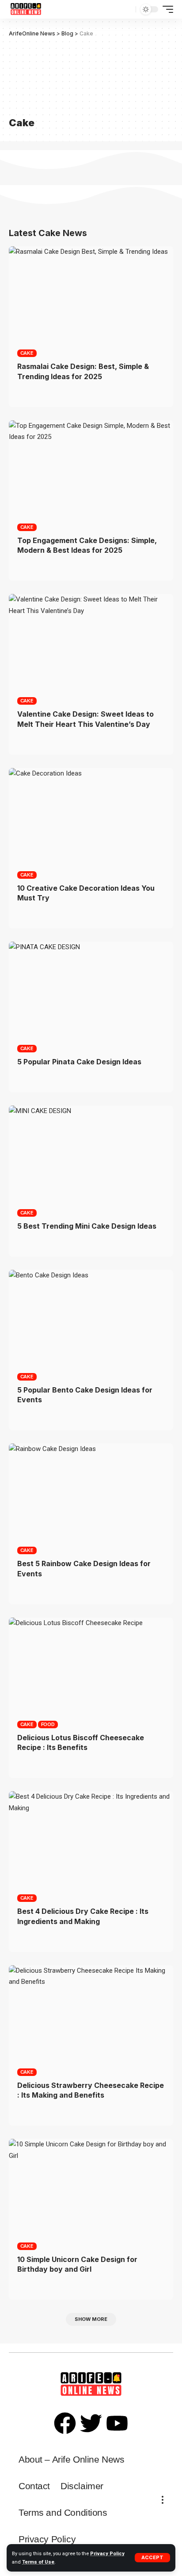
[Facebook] (65, 2423)
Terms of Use (38, 2562)
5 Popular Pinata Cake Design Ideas (79, 1062)
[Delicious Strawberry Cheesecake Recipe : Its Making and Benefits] (91, 2015)
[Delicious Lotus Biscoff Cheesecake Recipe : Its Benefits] (91, 1667)
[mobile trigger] (166, 9)
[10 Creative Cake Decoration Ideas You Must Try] (91, 817)
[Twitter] (91, 2423)
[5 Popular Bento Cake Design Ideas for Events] (91, 1319)
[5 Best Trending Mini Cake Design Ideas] (91, 1155)
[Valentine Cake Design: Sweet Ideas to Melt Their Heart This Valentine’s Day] (91, 643)
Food (48, 1724)
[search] (128, 10)
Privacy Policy (107, 2554)
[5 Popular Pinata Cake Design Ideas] (91, 991)
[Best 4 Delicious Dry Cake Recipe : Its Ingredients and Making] (91, 1841)
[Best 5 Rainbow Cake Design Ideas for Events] (91, 1493)
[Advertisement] (51, 75)
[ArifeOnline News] (26, 9)
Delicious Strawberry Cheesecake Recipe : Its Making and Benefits (91, 2090)
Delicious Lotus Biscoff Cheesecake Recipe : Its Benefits (81, 1742)
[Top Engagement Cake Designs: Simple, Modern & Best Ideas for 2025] (91, 470)
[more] (163, 2500)
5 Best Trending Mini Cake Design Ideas (87, 1226)
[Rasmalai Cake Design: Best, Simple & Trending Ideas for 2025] (91, 296)
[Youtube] (117, 2423)
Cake (27, 353)
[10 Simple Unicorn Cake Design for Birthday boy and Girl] (91, 2188)
